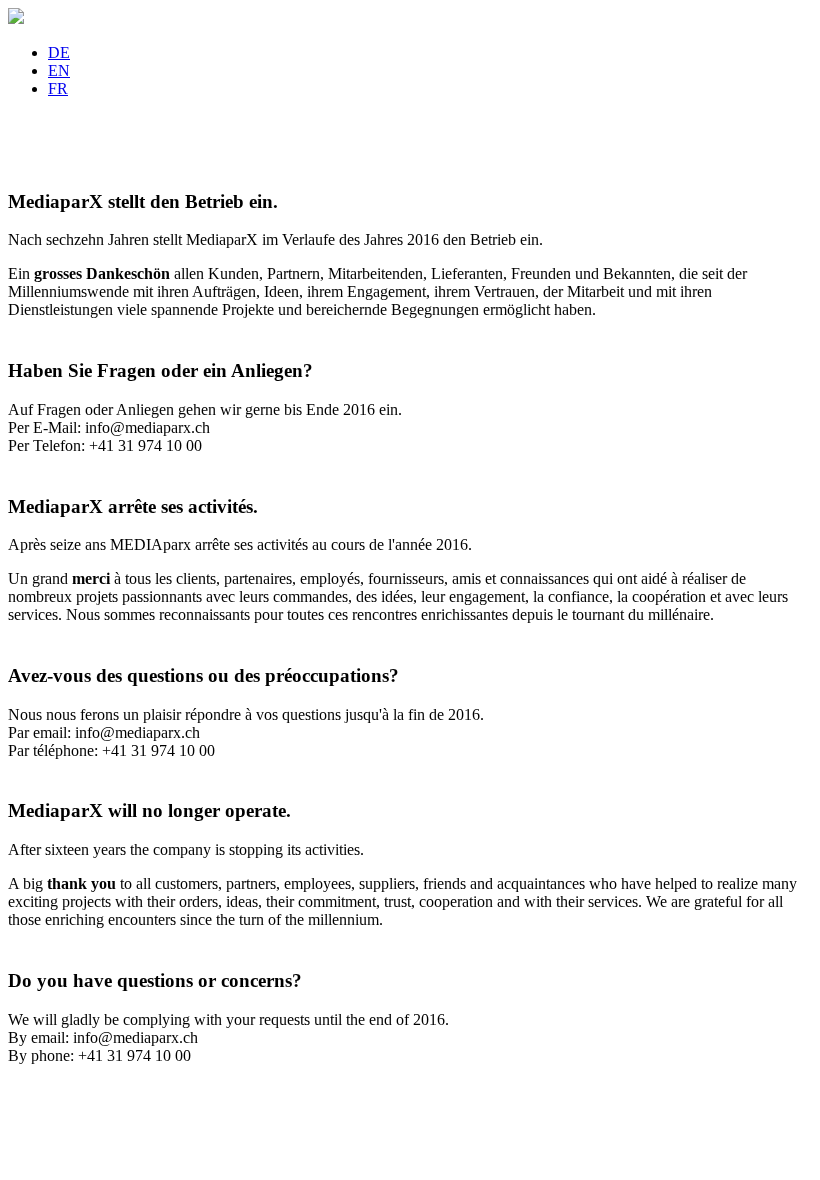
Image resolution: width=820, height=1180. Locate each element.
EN (59, 70)
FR (58, 88)
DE (59, 52)
